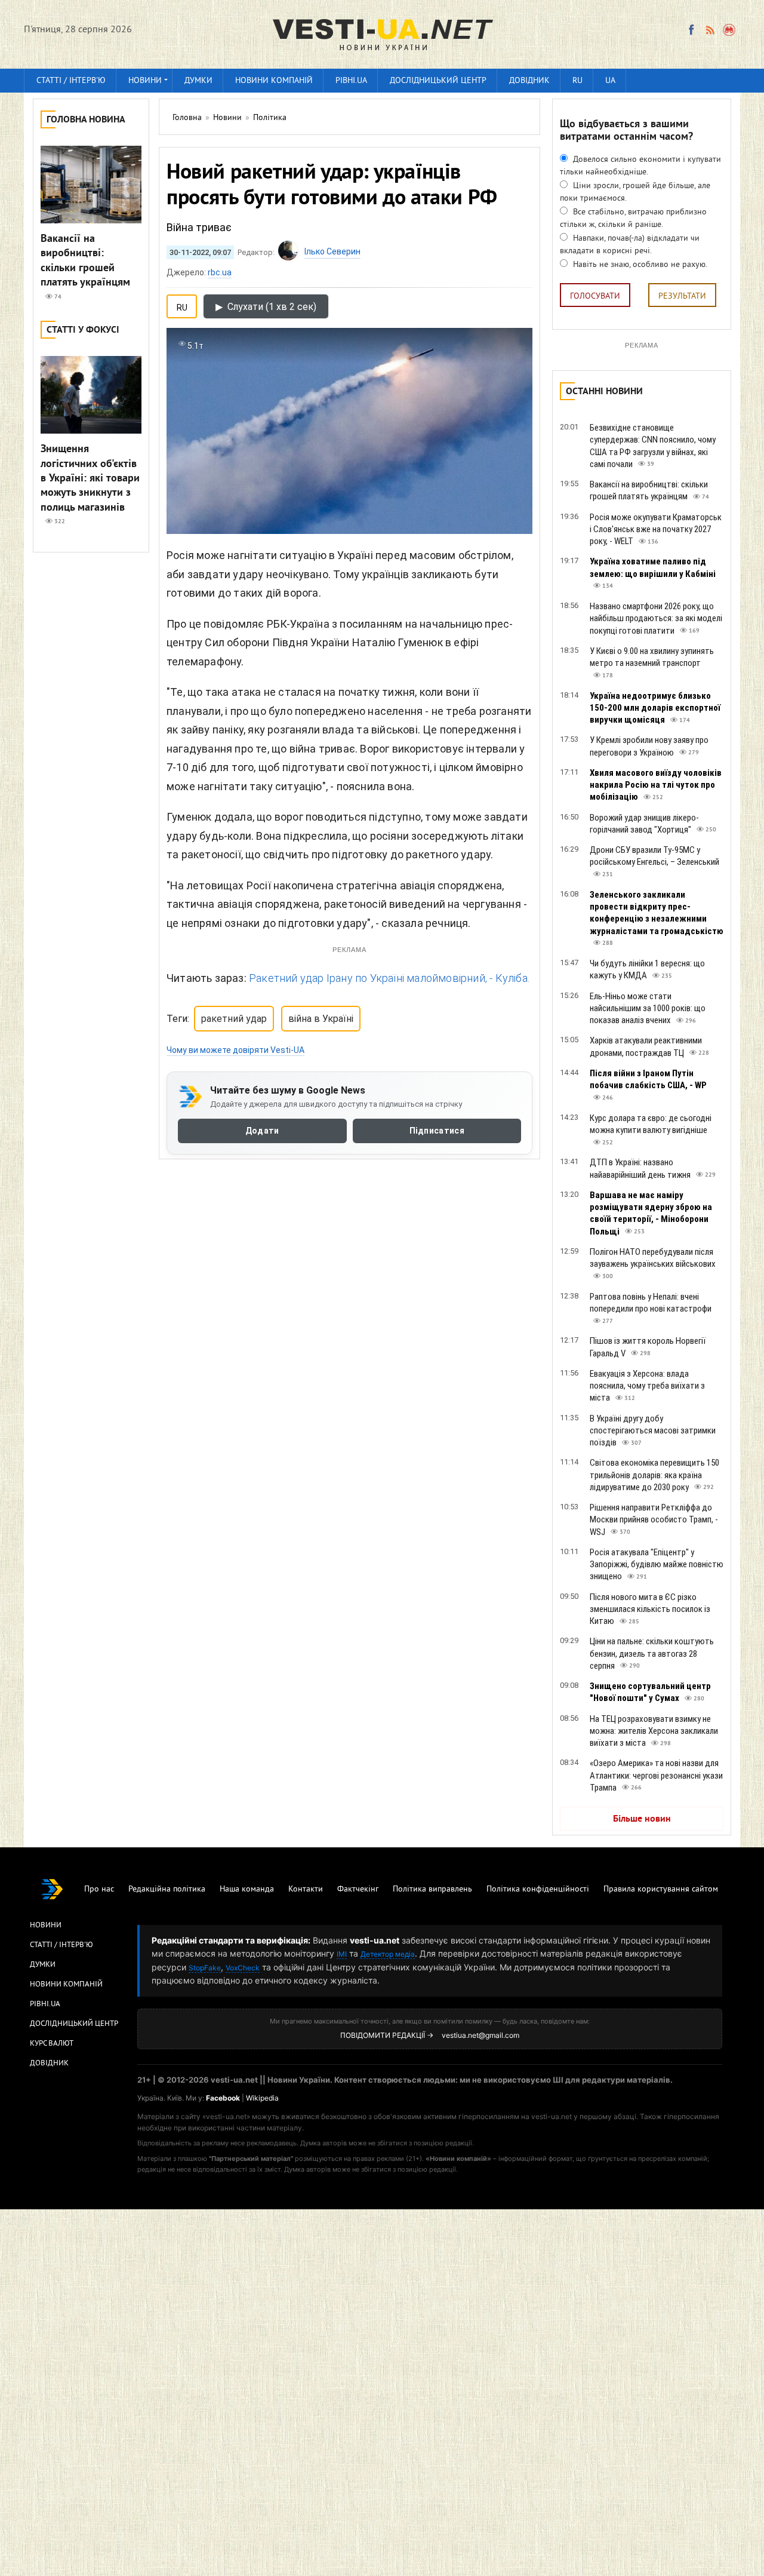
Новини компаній (274, 81)
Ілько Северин (332, 251)
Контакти (306, 1889)
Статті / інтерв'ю (71, 81)
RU (577, 81)
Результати (682, 297)
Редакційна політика (167, 1889)
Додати (262, 1131)
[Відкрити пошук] (730, 30)
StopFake (205, 1968)
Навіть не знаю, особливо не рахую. (639, 265)
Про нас (99, 1889)
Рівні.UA (351, 81)
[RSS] (710, 30)
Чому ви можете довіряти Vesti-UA (235, 1050)
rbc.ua (220, 272)
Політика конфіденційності (538, 1889)
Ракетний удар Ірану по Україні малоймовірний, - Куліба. (389, 978)
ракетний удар (234, 1019)
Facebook (223, 2098)
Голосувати (595, 297)
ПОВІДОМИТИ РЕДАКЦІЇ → (387, 2035)
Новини (145, 81)
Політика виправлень (432, 1889)
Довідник (529, 81)
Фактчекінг (358, 1889)
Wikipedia (262, 2098)
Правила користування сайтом (661, 1889)
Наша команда (247, 1889)
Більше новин (642, 1819)
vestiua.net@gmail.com (480, 2035)
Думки (198, 81)
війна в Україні (321, 1019)
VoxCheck (243, 1968)
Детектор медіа (388, 1954)
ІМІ (342, 1954)
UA (610, 81)
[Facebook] (691, 30)
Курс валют (52, 2044)
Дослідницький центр (438, 81)
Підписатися (437, 1131)
